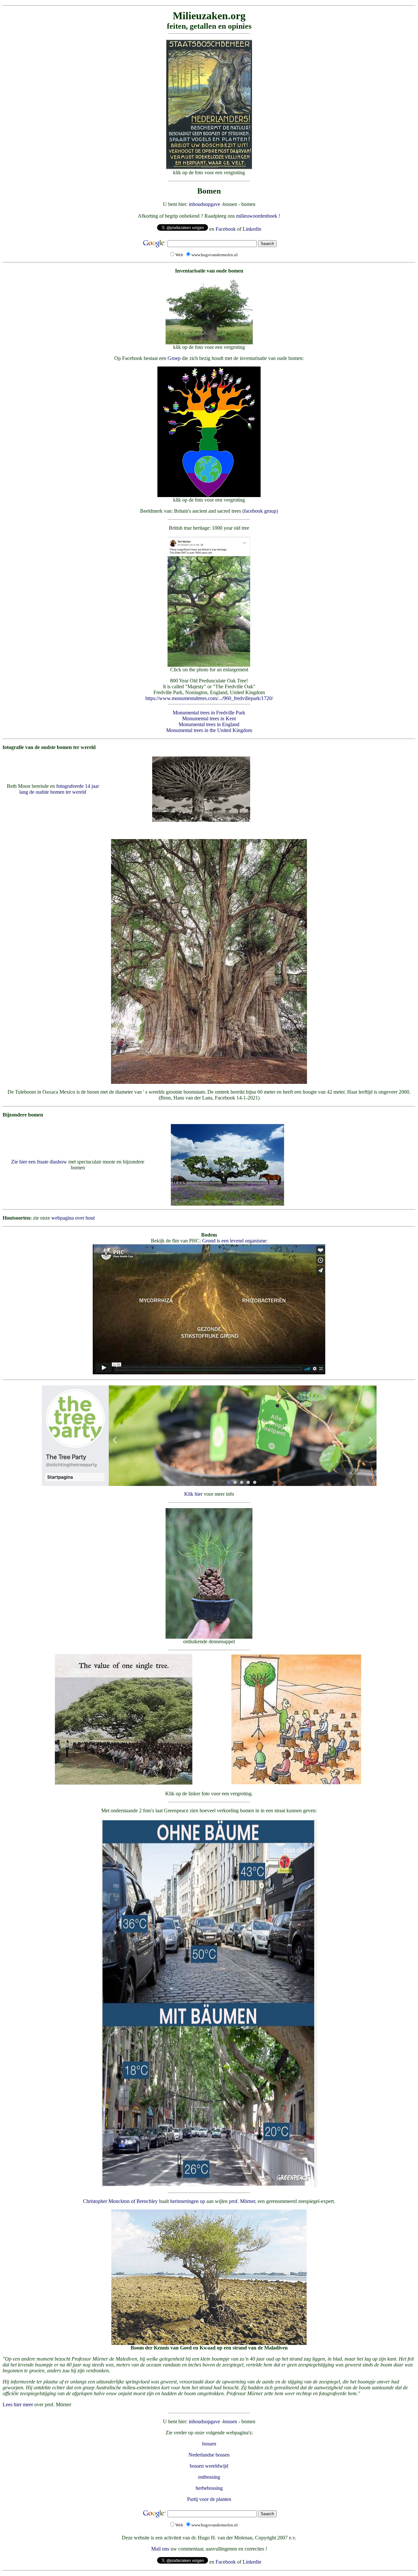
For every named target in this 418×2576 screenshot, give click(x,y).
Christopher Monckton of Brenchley (120, 2201)
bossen (230, 2421)
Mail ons (160, 2549)
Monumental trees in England (209, 724)
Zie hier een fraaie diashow (39, 1162)
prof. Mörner (242, 2201)
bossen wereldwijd (209, 2466)
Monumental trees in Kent (209, 718)
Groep (174, 358)
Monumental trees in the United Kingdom (209, 730)
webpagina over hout (73, 1218)
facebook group (260, 511)
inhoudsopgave (204, 204)
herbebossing (209, 2488)
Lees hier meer (18, 2404)
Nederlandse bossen (209, 2455)
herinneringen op (188, 2201)
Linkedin (252, 229)
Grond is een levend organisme (234, 1241)
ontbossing (209, 2477)
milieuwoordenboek (257, 216)
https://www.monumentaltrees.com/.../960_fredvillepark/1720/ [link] (209, 698)
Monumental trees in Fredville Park (209, 713)
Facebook (226, 229)
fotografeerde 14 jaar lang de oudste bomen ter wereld (59, 789)
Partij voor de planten (209, 2499)
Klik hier (193, 1494)
